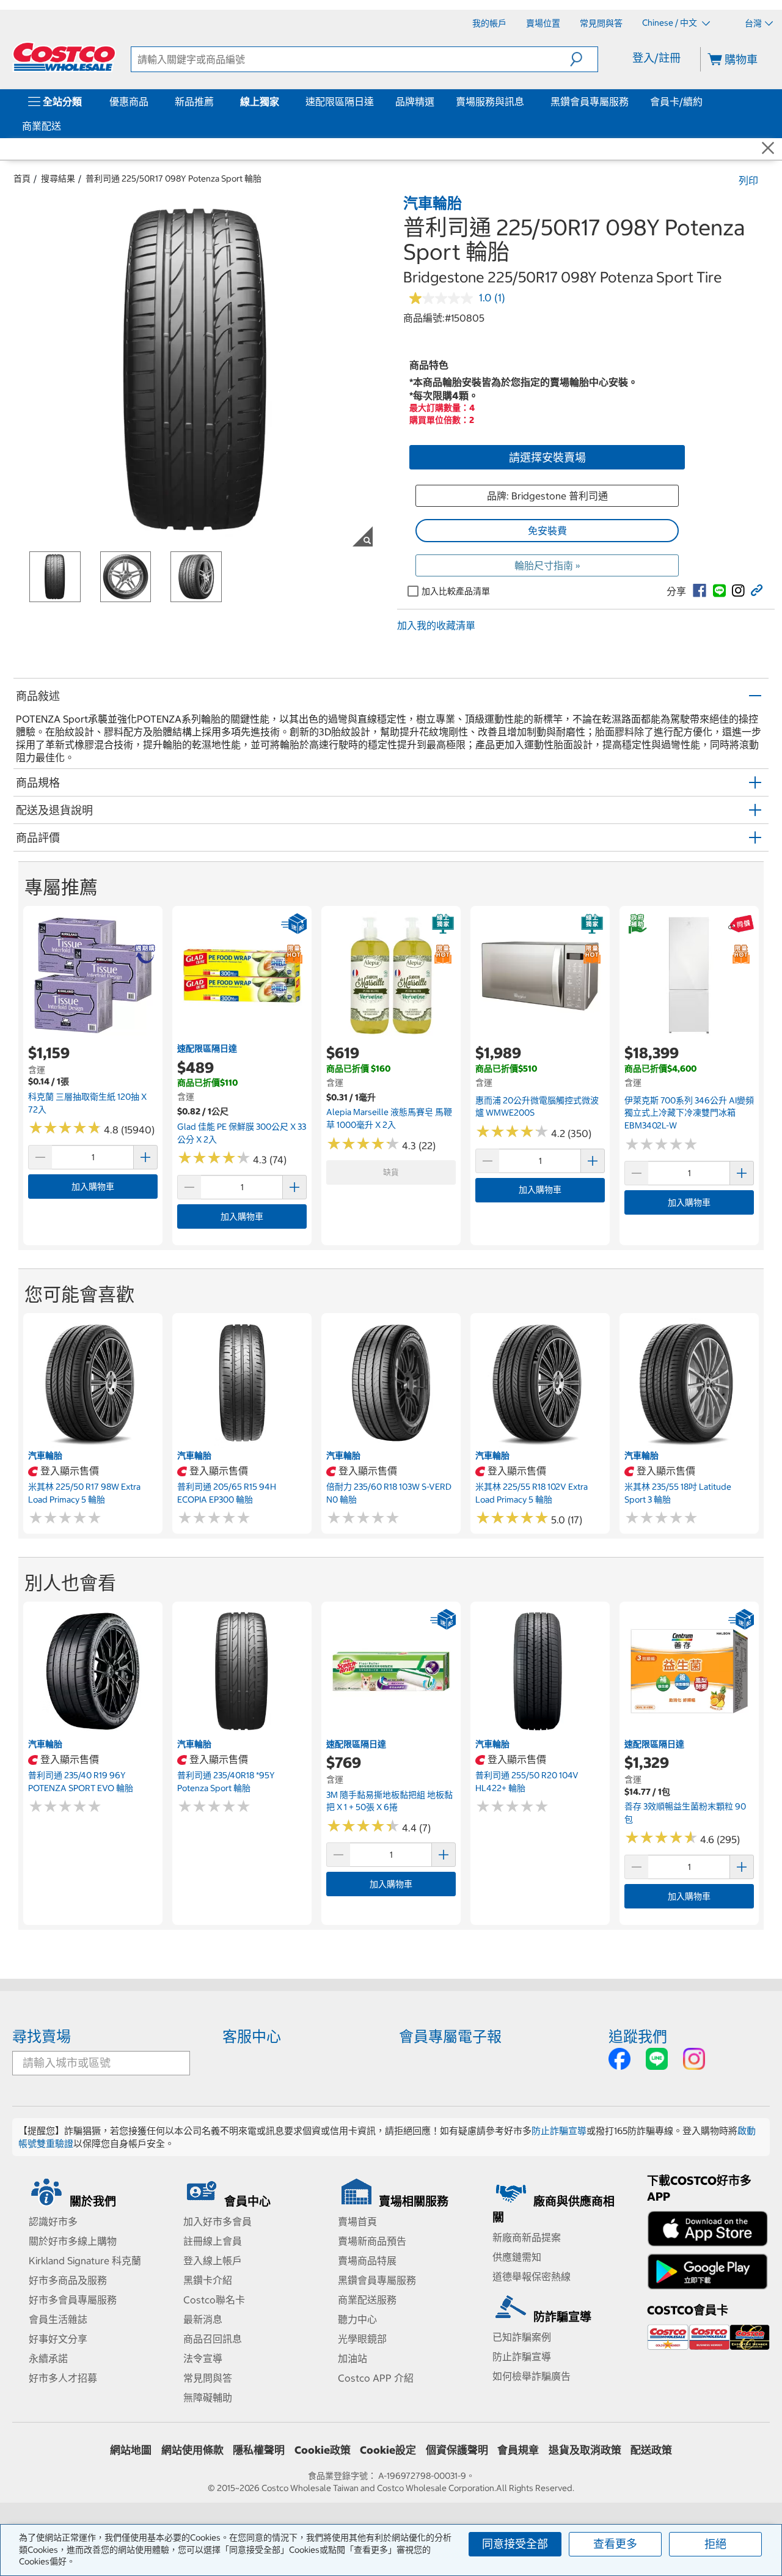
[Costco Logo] (64, 57)
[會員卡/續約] (705, 101)
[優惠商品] (151, 101)
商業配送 (42, 126)
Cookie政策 (323, 2450)
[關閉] (768, 149)
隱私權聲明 (259, 2450)
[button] (584, 59)
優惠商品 (129, 101)
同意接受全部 (515, 2544)
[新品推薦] (216, 101)
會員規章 (518, 2450)
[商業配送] (64, 126)
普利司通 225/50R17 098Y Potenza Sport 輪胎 (174, 178)
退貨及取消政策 (585, 2450)
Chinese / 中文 (671, 23)
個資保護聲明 (457, 2450)
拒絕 (715, 2544)
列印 (748, 180)
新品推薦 (194, 101)
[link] (700, 591)
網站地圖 (131, 2450)
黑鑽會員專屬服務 (590, 101)
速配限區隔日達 (340, 101)
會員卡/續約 (676, 101)
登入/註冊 (656, 58)
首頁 (22, 178)
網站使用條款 (192, 2450)
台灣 (753, 23)
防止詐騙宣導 (559, 2131)
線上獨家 (260, 101)
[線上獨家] (282, 101)
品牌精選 (415, 101)
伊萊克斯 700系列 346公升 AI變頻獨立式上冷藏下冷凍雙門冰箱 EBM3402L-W (689, 1113)
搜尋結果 (58, 178)
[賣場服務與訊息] (527, 101)
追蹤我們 (638, 2036)
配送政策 (651, 2450)
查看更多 (615, 2544)
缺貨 (391, 1172)
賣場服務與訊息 (490, 101)
